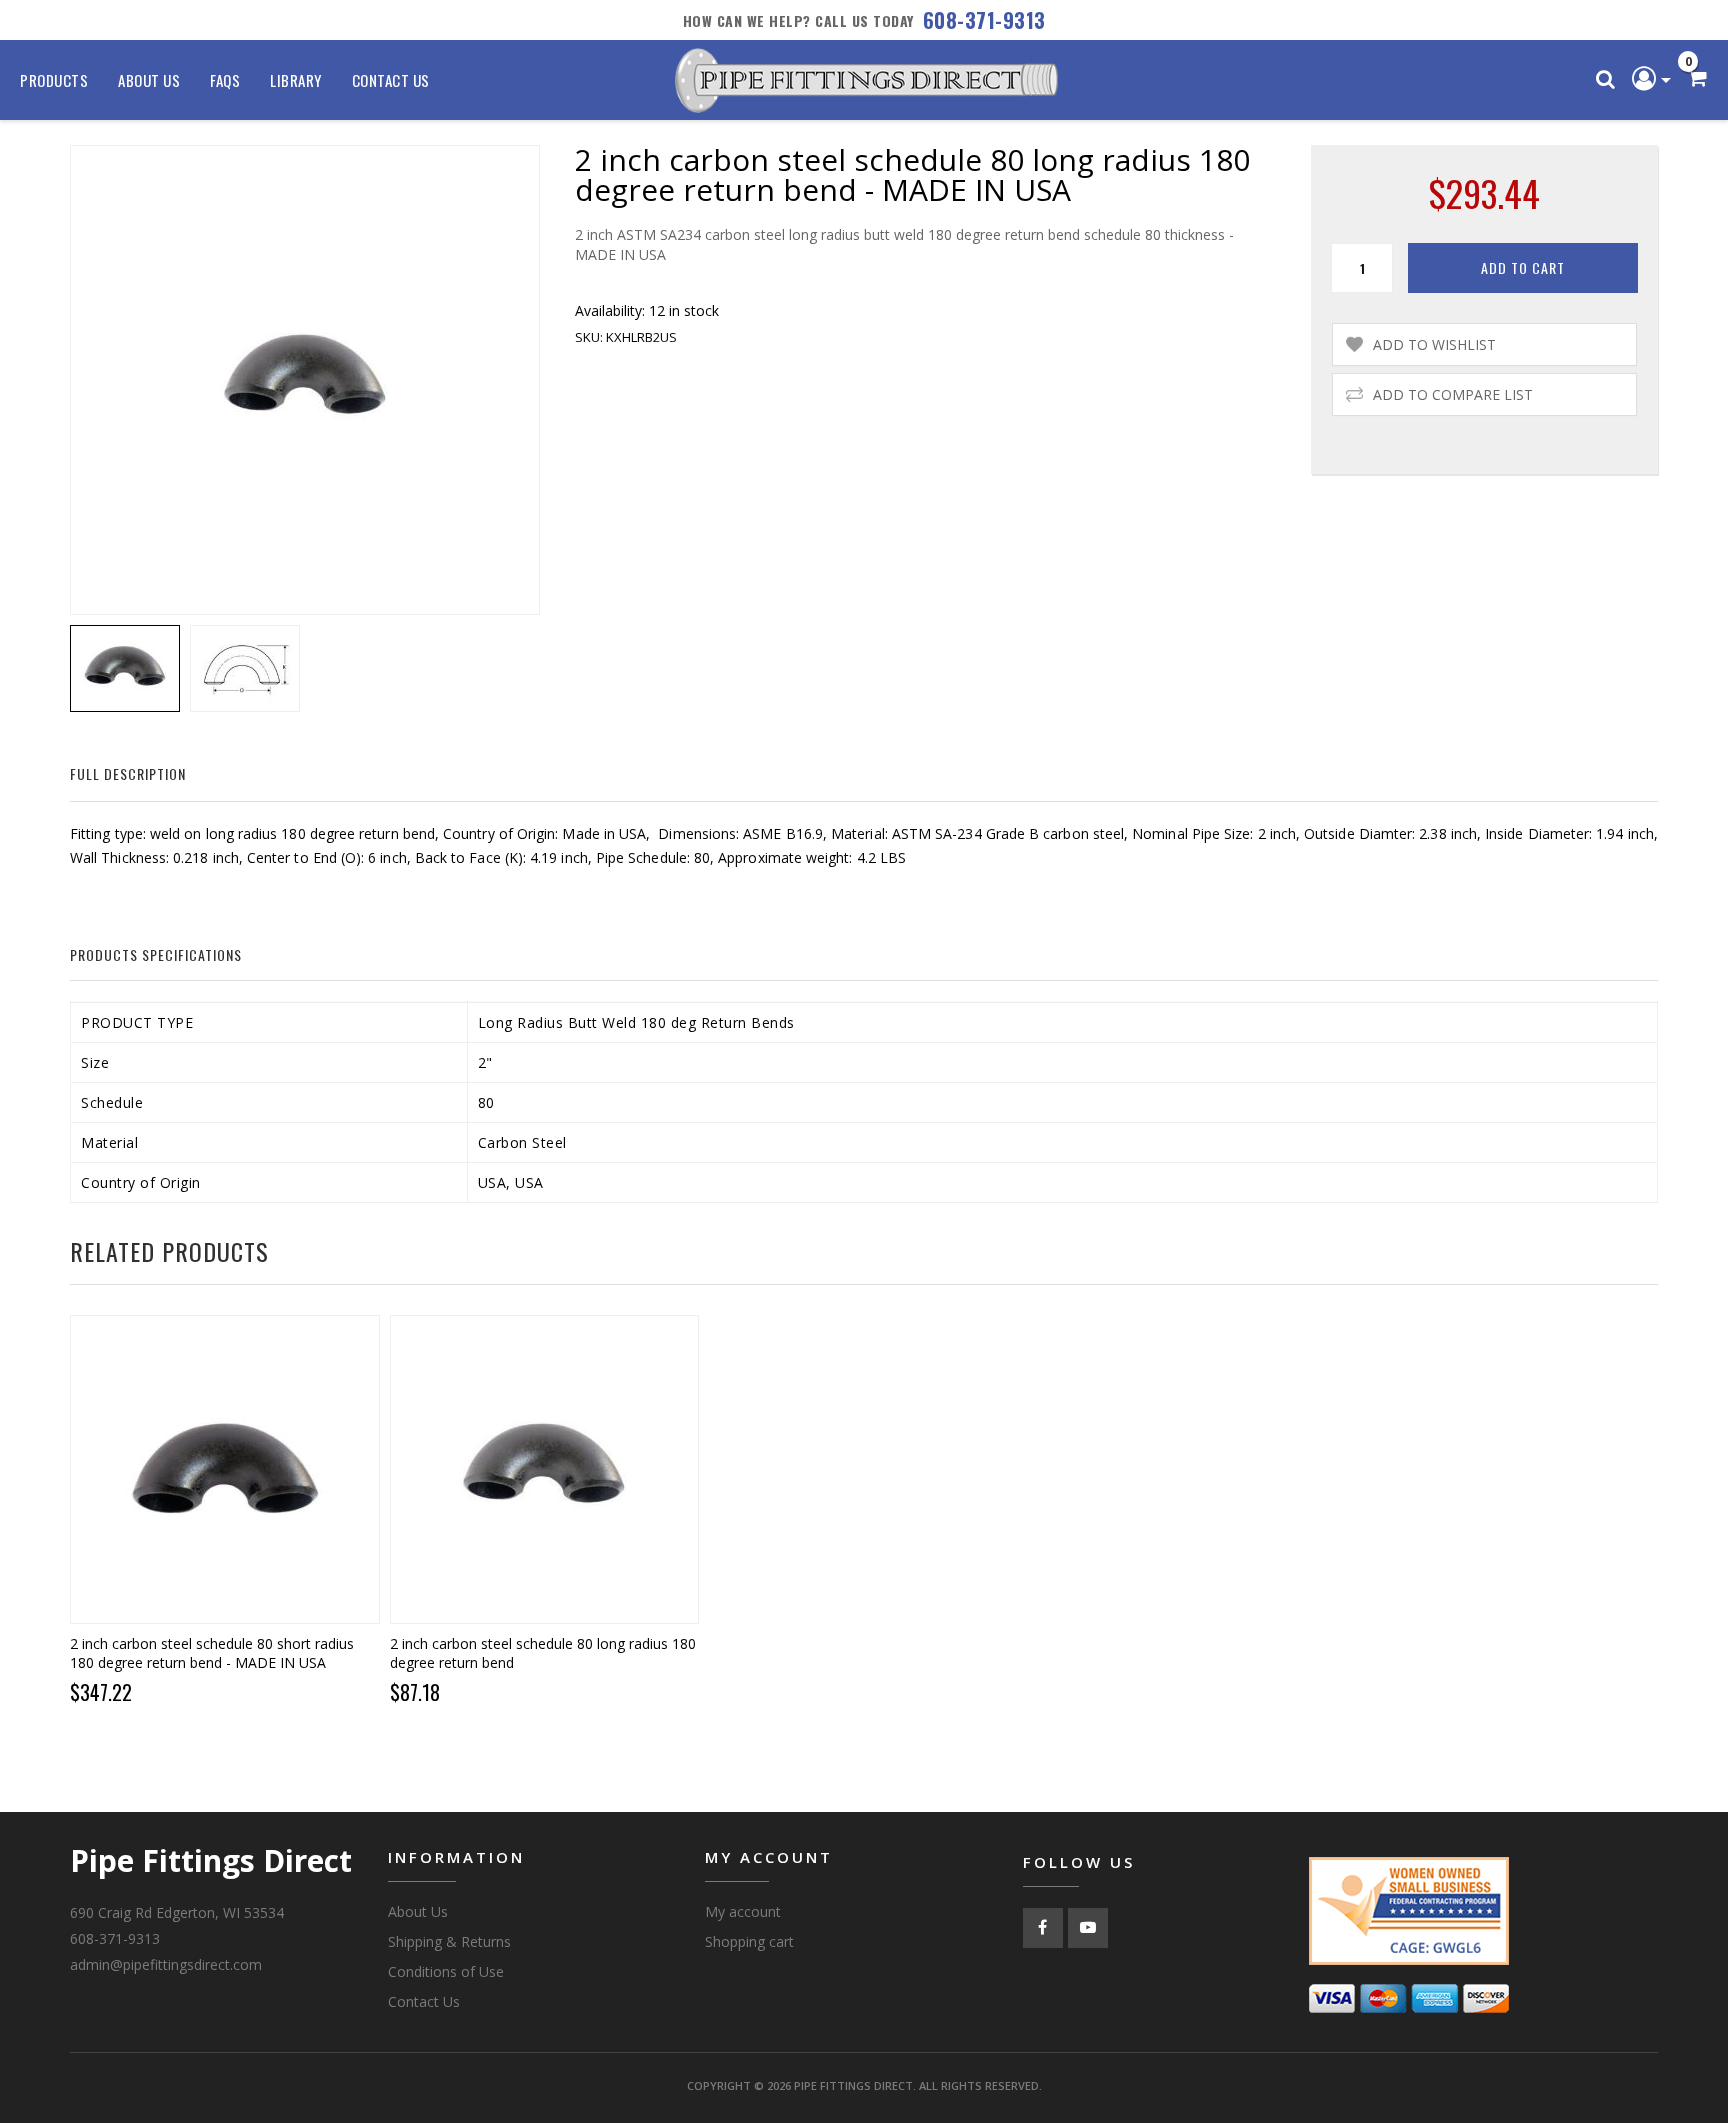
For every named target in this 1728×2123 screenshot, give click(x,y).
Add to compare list (1453, 394)
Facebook (1043, 1928)
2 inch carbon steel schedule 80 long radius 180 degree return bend (543, 1653)
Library (296, 80)
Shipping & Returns (449, 1941)
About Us (149, 80)
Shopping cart (749, 1941)
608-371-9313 (984, 20)
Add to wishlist (1434, 344)
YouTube (1088, 1928)
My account (743, 1911)
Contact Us (391, 80)
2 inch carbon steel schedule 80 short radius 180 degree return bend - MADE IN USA (212, 1653)
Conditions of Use (446, 1971)
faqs (225, 80)
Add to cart (1523, 267)
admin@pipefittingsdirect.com (166, 1964)
